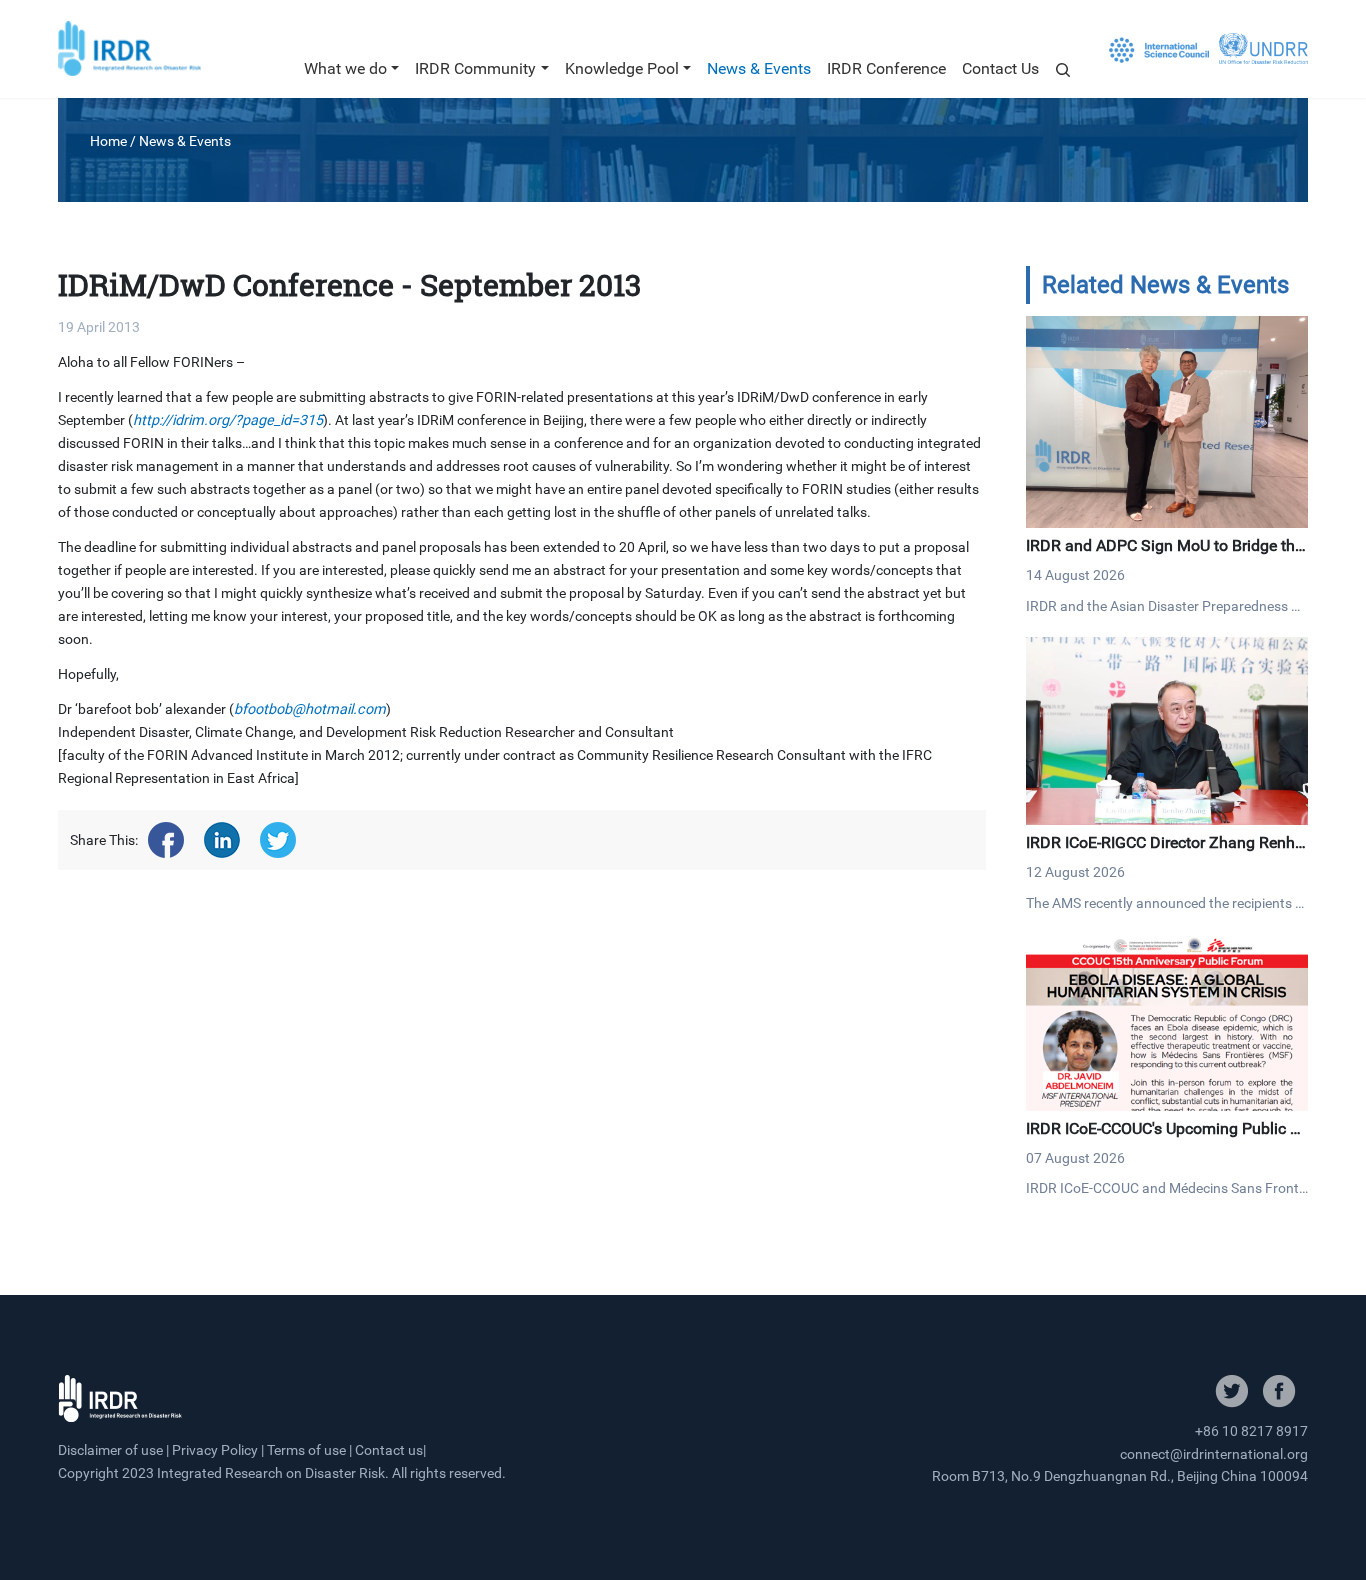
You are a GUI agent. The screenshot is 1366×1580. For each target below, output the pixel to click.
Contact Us (1000, 68)
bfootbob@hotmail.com (310, 709)
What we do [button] (345, 68)
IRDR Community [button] (475, 68)
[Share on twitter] (278, 840)
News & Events (759, 68)
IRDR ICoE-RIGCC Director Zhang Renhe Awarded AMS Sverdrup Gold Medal (1164, 852)
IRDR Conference (886, 68)
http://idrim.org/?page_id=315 (228, 420)
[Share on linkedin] (222, 840)
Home (108, 141)
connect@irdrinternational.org (1214, 1454)
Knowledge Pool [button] (622, 68)
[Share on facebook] (166, 840)
